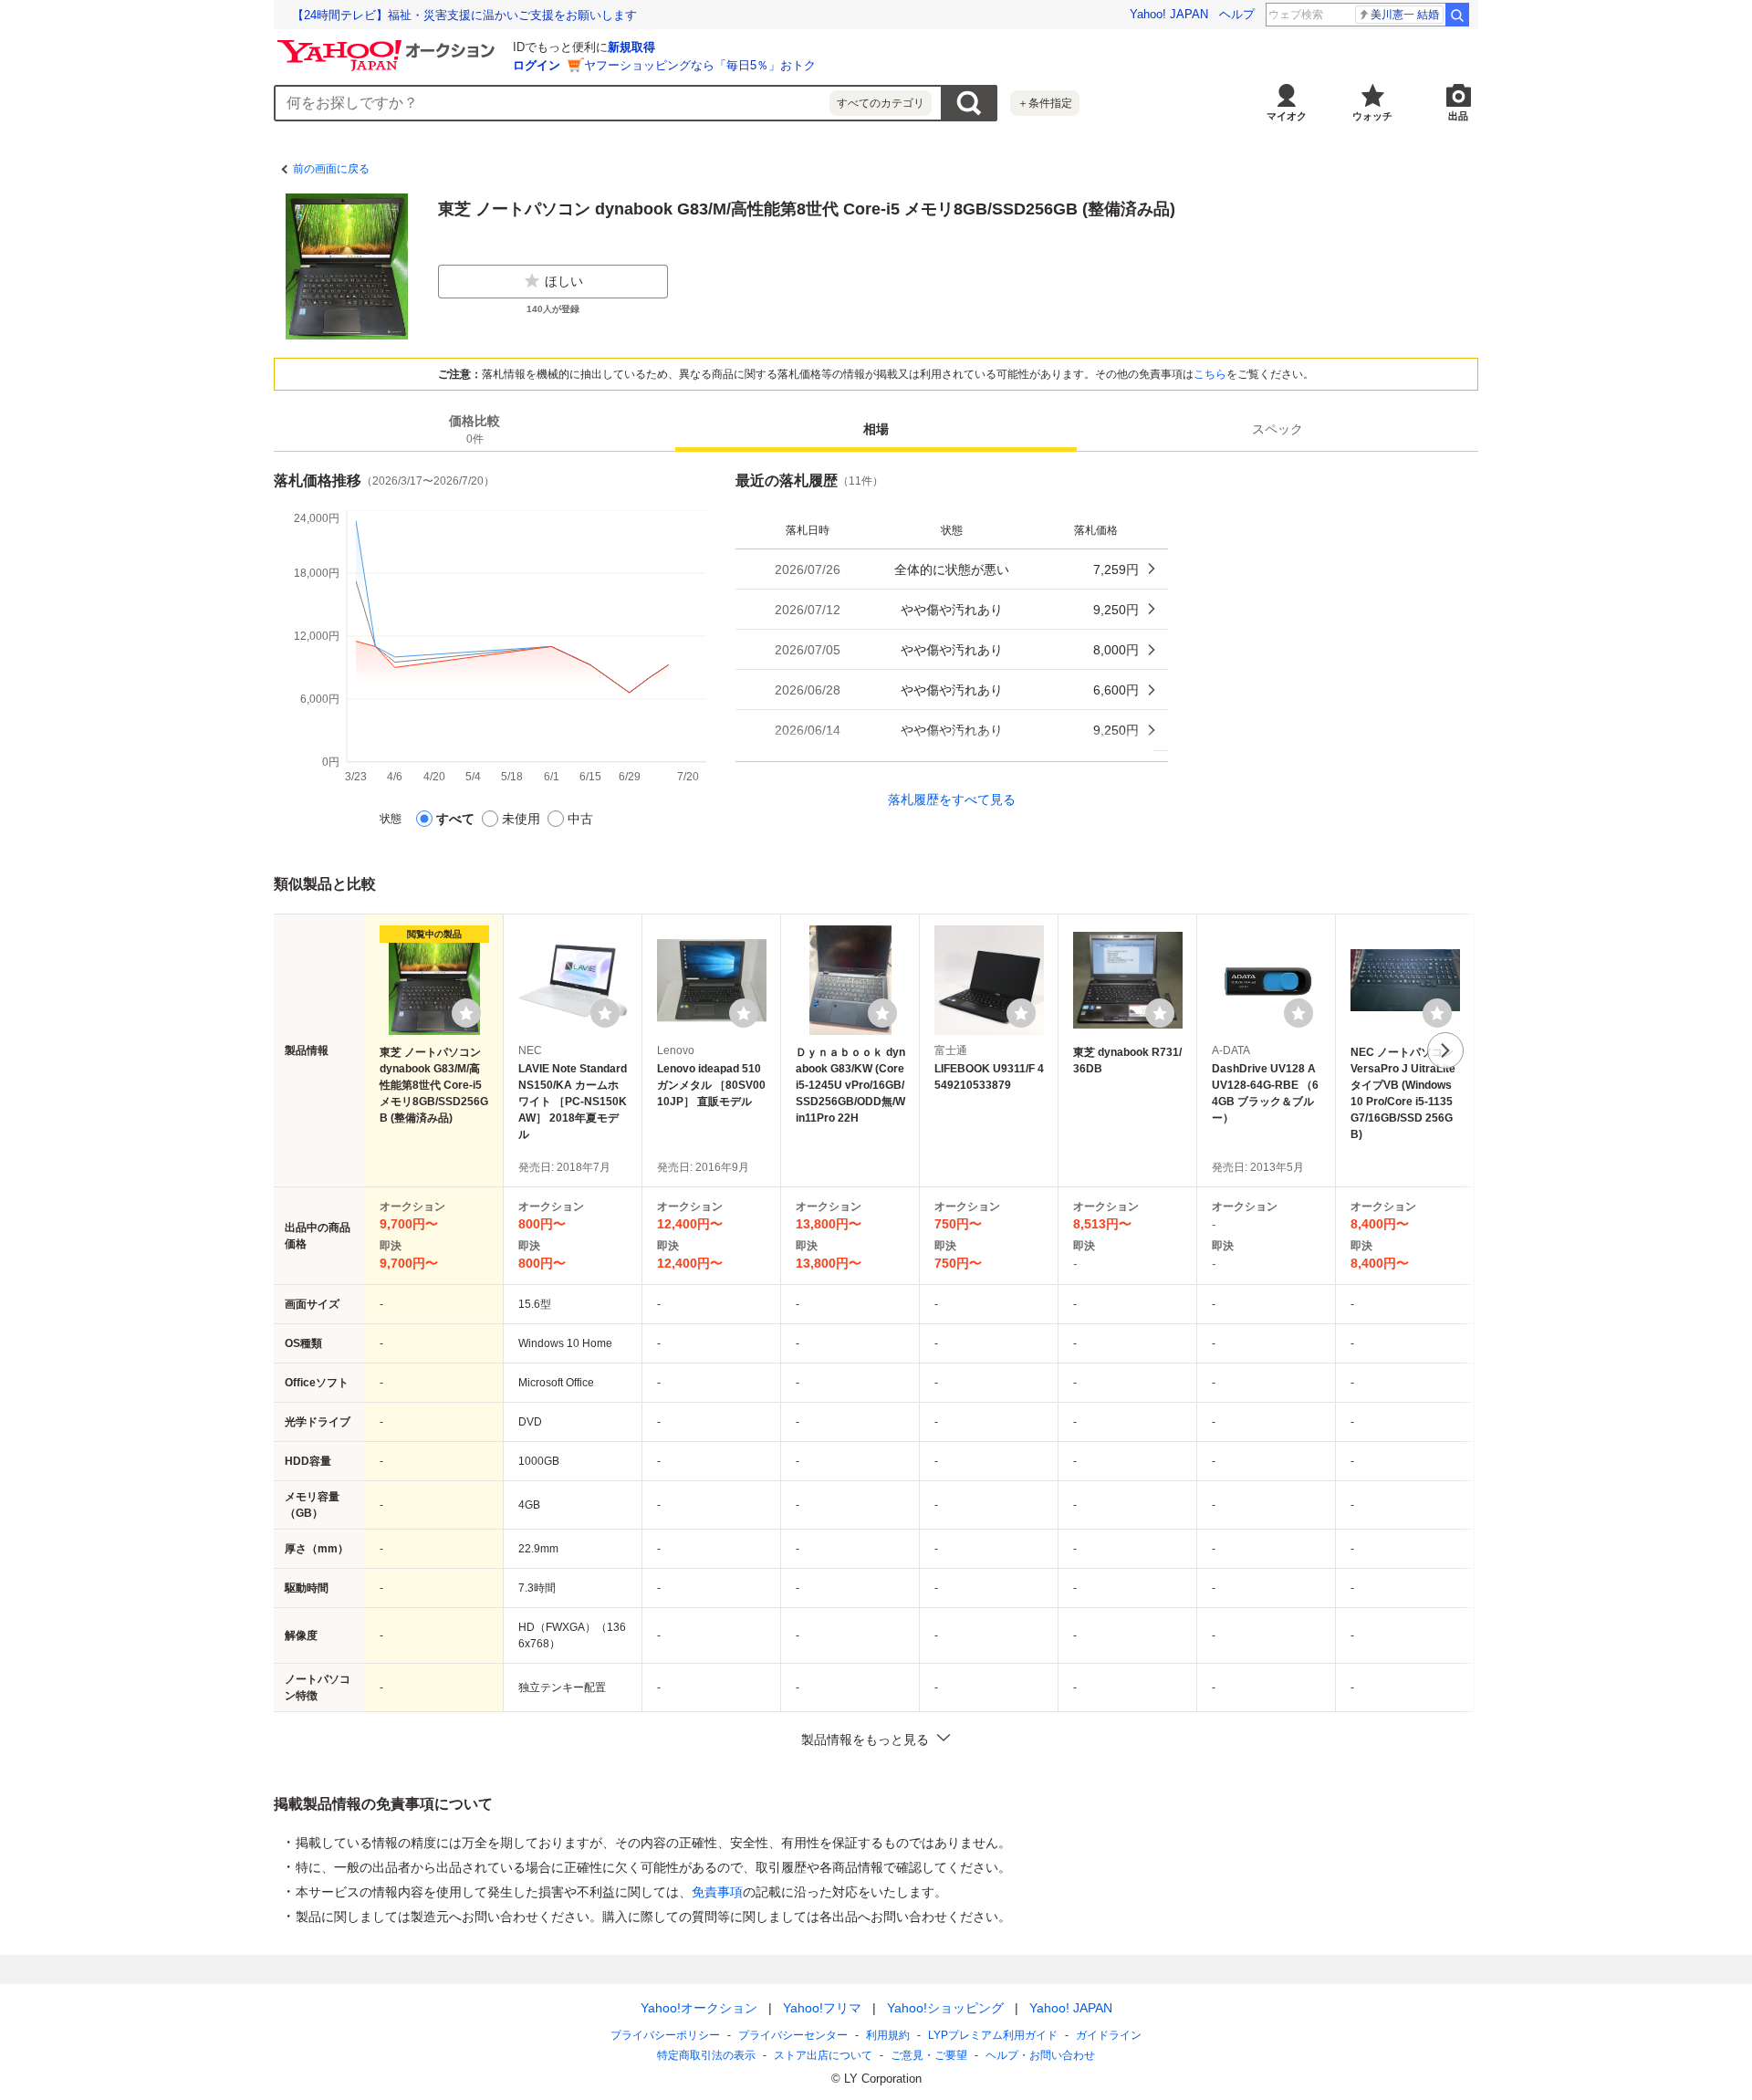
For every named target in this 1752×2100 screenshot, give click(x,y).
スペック (1277, 430)
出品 (1458, 116)
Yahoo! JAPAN (1169, 14)
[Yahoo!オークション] (389, 45)
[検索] (1457, 15)
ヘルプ (1237, 14)
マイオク (1287, 116)
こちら (1210, 374)
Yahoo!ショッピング (945, 2008)
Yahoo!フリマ (822, 2008)
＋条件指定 (1045, 103)
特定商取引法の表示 (706, 2055)
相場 (876, 430)
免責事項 (717, 1892)
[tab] (474, 430)
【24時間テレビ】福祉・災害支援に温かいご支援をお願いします (464, 15)
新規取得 (631, 47)
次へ (1445, 1050)
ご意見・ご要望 (929, 2055)
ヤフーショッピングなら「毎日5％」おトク (700, 65)
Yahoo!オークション (699, 2008)
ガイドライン (1109, 2035)
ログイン (537, 65)
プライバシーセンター (793, 2035)
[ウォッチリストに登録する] (466, 1013)
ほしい (564, 281)
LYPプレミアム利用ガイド (993, 2035)
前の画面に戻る (331, 169)
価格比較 (474, 430)
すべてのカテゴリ (881, 103)
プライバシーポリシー (665, 2035)
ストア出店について (823, 2055)
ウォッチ (1372, 116)
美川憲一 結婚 (1405, 15)
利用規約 (888, 2035)
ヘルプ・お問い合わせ (1040, 2055)
